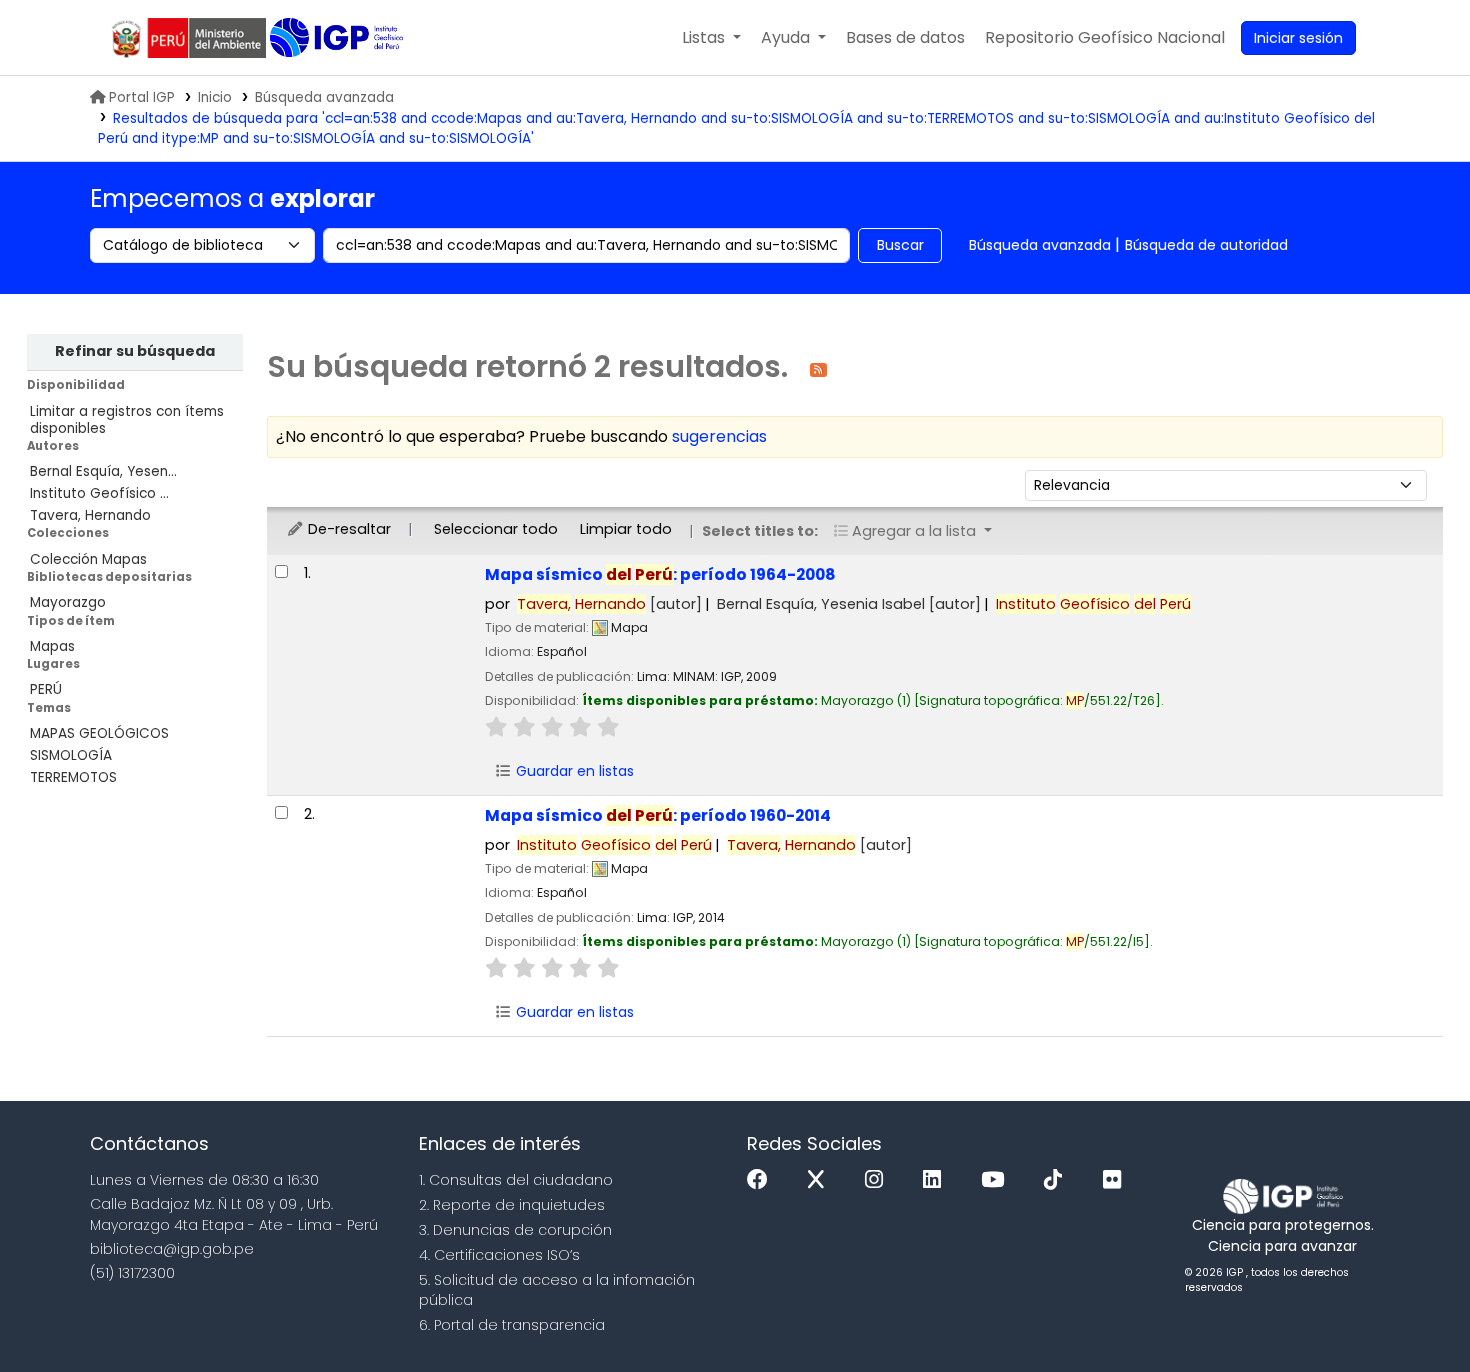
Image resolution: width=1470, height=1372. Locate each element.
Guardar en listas (573, 771)
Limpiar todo (626, 529)
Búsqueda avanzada (324, 97)
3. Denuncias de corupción (515, 1230)
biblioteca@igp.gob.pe (172, 1249)
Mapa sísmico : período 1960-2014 (658, 815)
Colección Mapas (88, 559)
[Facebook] (762, 1180)
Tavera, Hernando (90, 515)
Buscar (900, 245)
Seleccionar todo (496, 529)
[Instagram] (879, 1180)
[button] (711, 38)
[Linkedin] (937, 1180)
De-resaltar (347, 529)
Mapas (52, 646)
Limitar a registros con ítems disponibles (127, 420)
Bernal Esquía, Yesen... (103, 471)
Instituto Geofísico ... (99, 493)
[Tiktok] (1058, 1180)
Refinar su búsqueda (135, 351)
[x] (821, 1180)
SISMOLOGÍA (71, 755)
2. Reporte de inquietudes (512, 1205)
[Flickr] (1117, 1180)
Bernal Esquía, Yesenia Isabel (849, 604)
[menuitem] (1105, 38)
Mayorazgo (68, 602)
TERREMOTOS (73, 777)
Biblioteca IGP (338, 38)
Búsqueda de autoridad (1206, 245)
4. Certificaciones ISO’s (499, 1255)
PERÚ (46, 689)
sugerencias (719, 436)
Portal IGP (142, 97)
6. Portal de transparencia (512, 1325)
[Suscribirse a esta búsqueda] (818, 368)
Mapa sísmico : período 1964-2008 (660, 574)
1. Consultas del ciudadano (516, 1180)
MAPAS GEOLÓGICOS (99, 733)
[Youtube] (997, 1180)
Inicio (215, 97)
